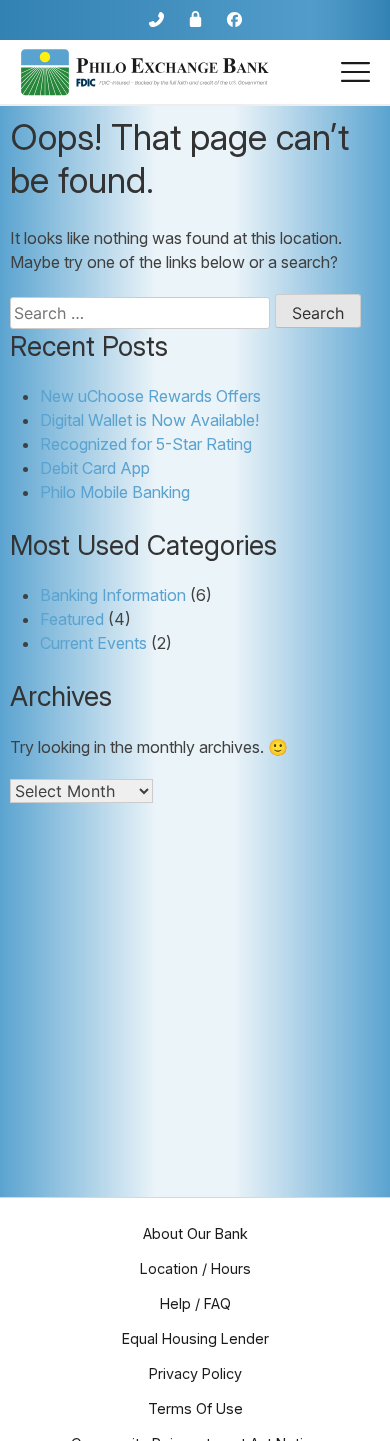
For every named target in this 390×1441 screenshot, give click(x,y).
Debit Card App (95, 468)
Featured (72, 619)
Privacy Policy (195, 1373)
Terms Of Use (195, 1408)
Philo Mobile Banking (115, 492)
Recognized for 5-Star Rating (146, 444)
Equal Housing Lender (195, 1338)
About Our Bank (195, 1233)
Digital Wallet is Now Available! (149, 420)
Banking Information (113, 595)
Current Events (93, 643)
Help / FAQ (195, 1303)
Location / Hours (195, 1268)
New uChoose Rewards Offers (150, 396)
